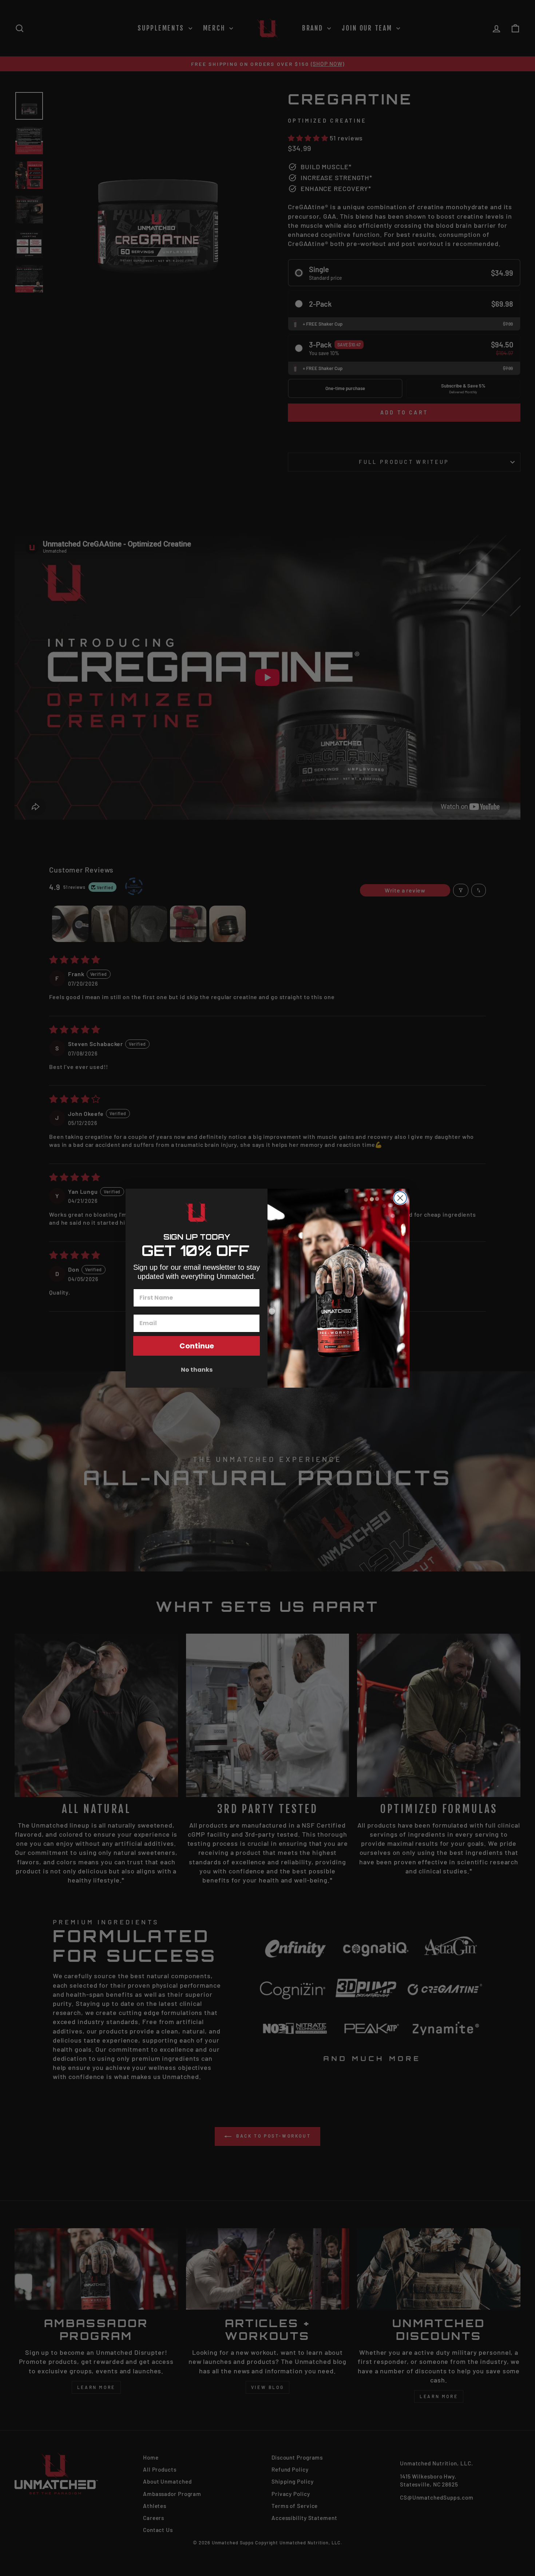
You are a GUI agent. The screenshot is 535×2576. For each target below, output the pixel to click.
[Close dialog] (400, 1198)
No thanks (197, 1370)
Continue (197, 1346)
